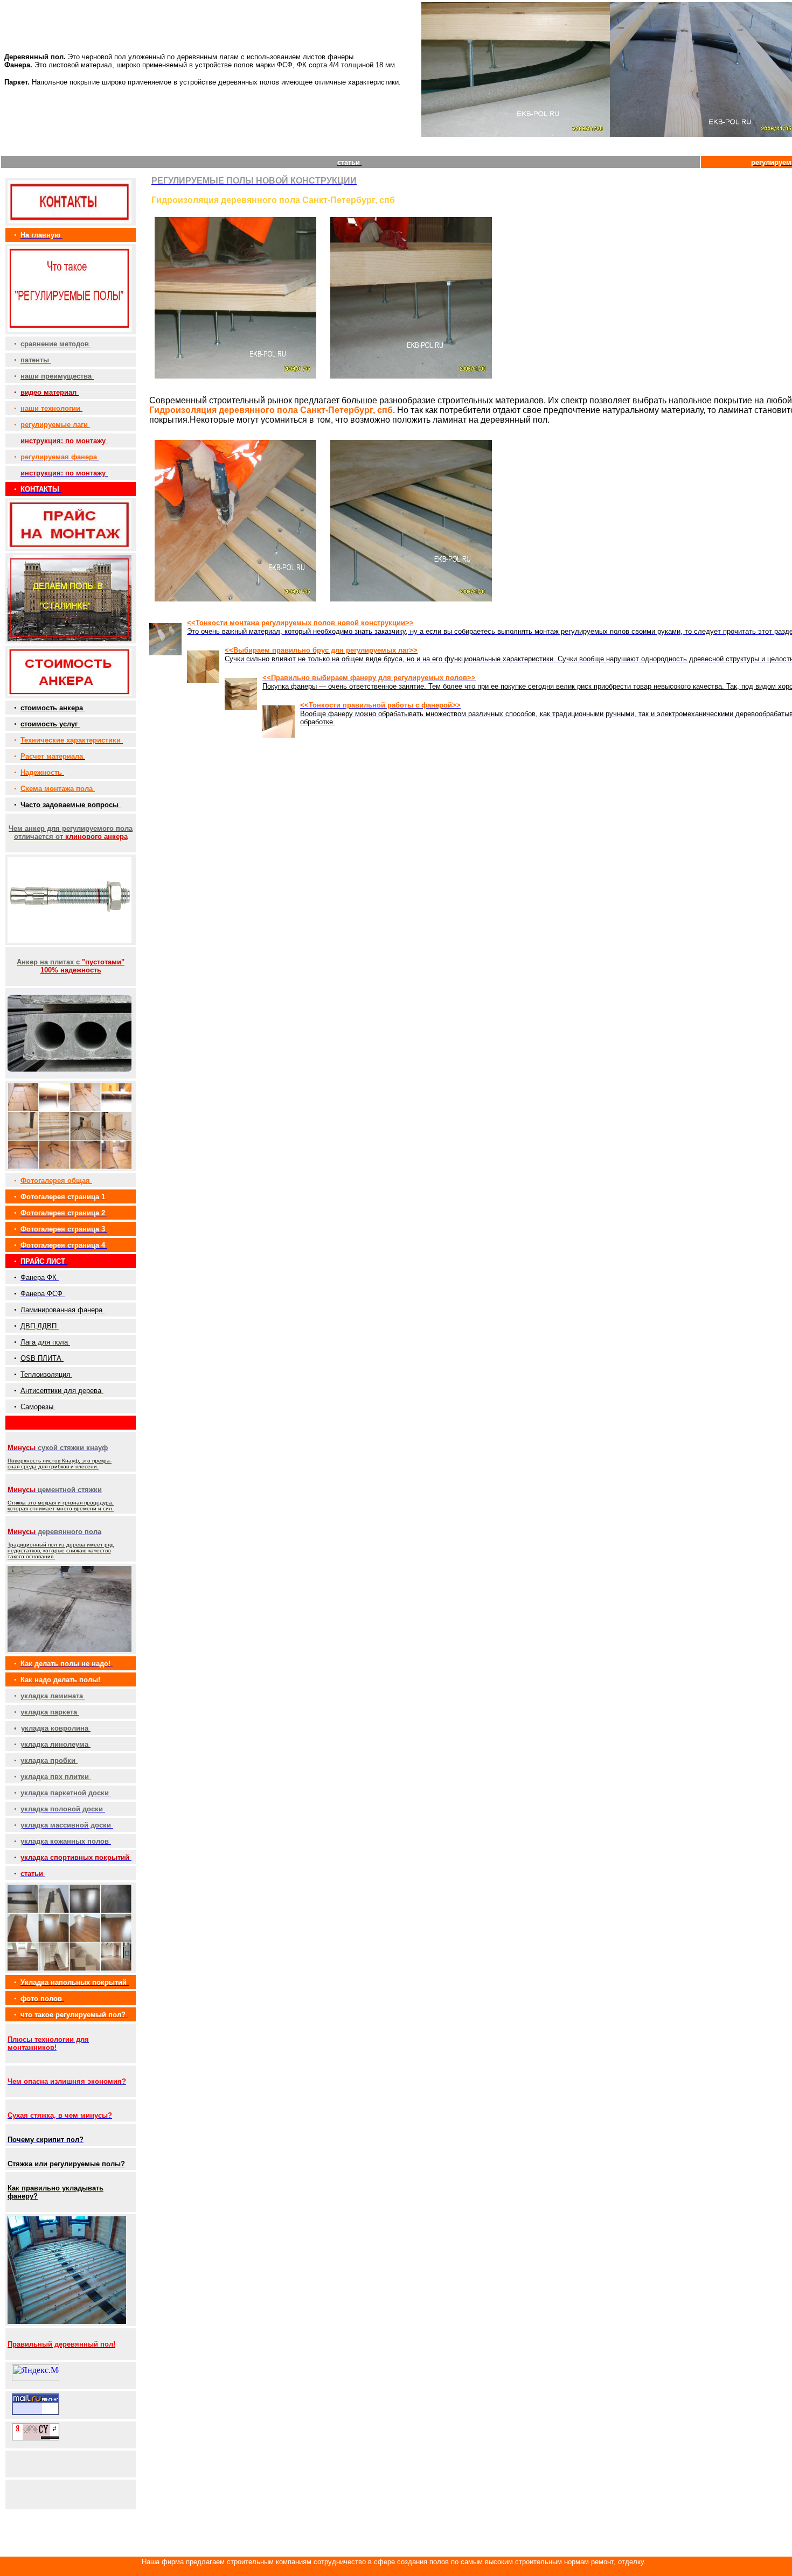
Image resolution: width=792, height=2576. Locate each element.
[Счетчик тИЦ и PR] (36, 2437)
